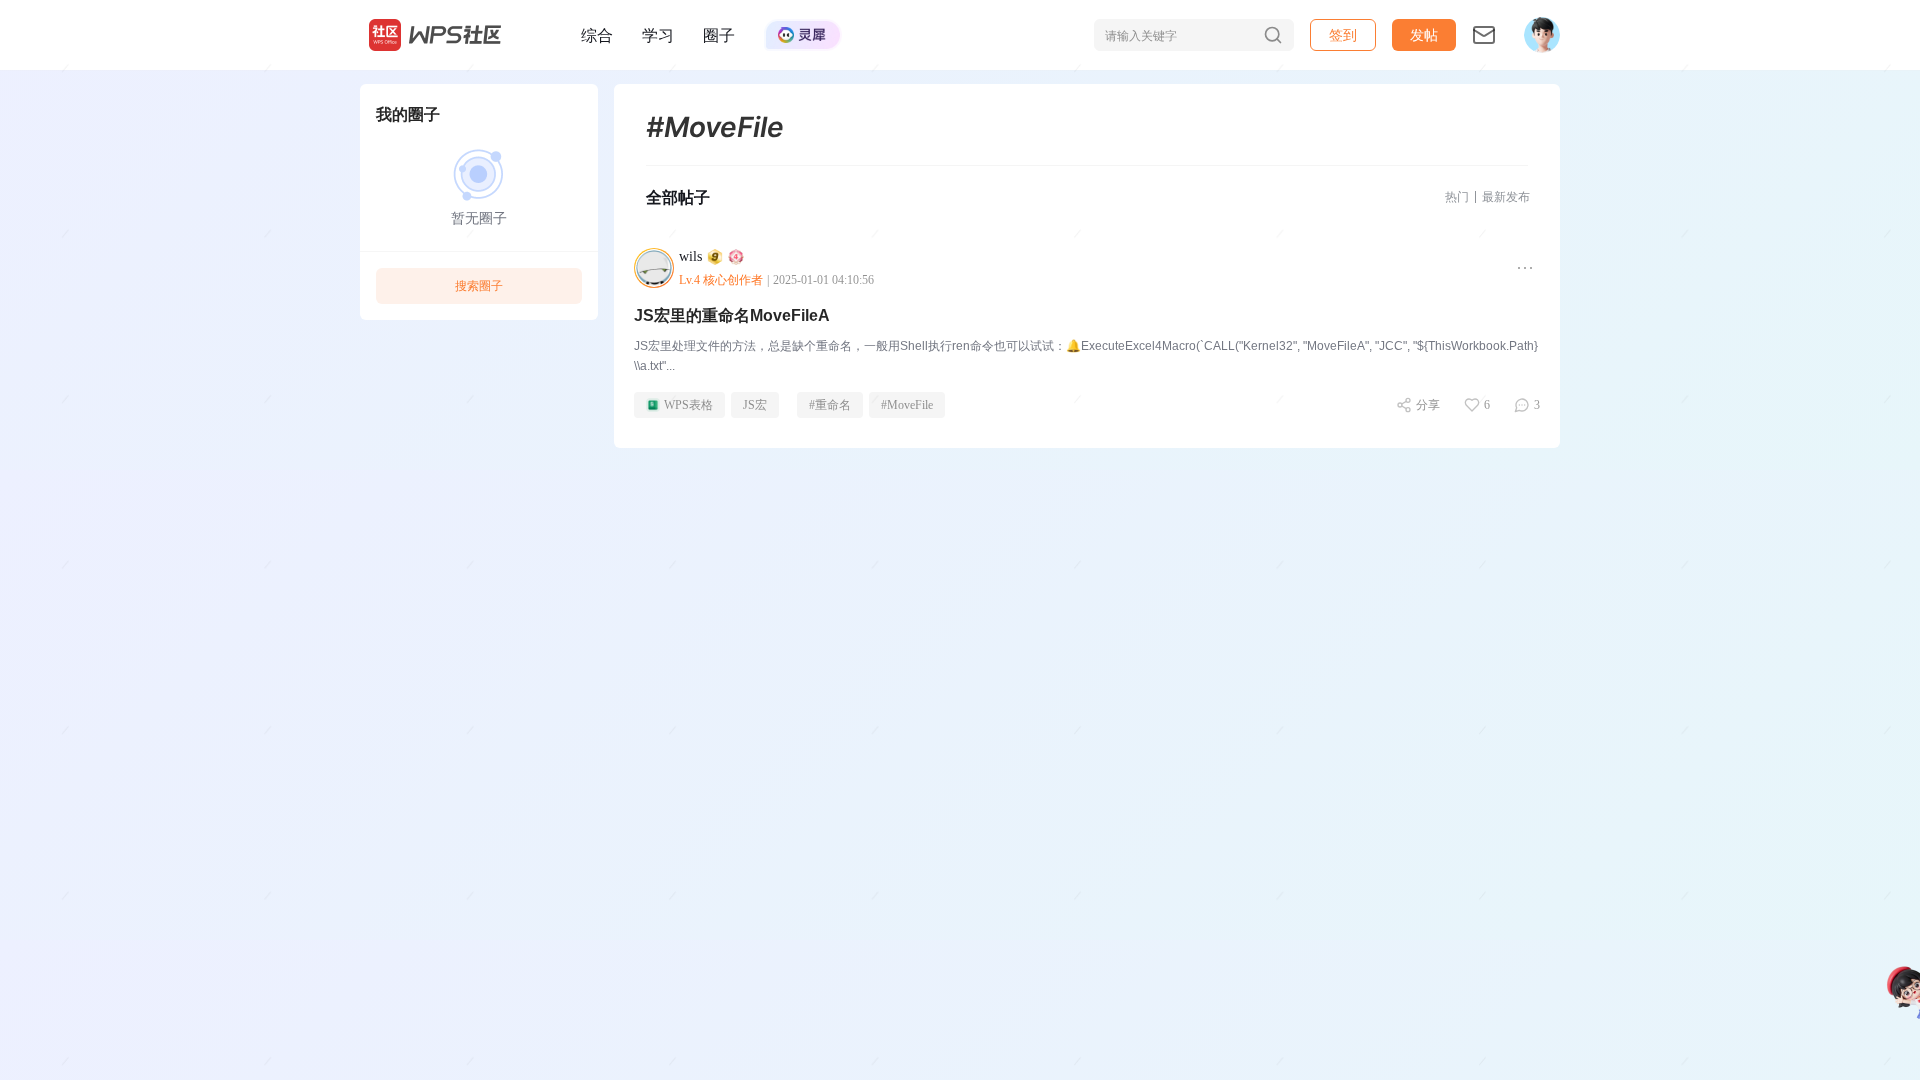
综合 (597, 35)
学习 (658, 35)
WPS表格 (688, 405)
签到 (1343, 34)
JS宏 (755, 405)
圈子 (719, 35)
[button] (1424, 35)
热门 (1457, 196)
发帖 (1424, 34)
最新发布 (1506, 196)
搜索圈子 (479, 285)
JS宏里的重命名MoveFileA (732, 315)
